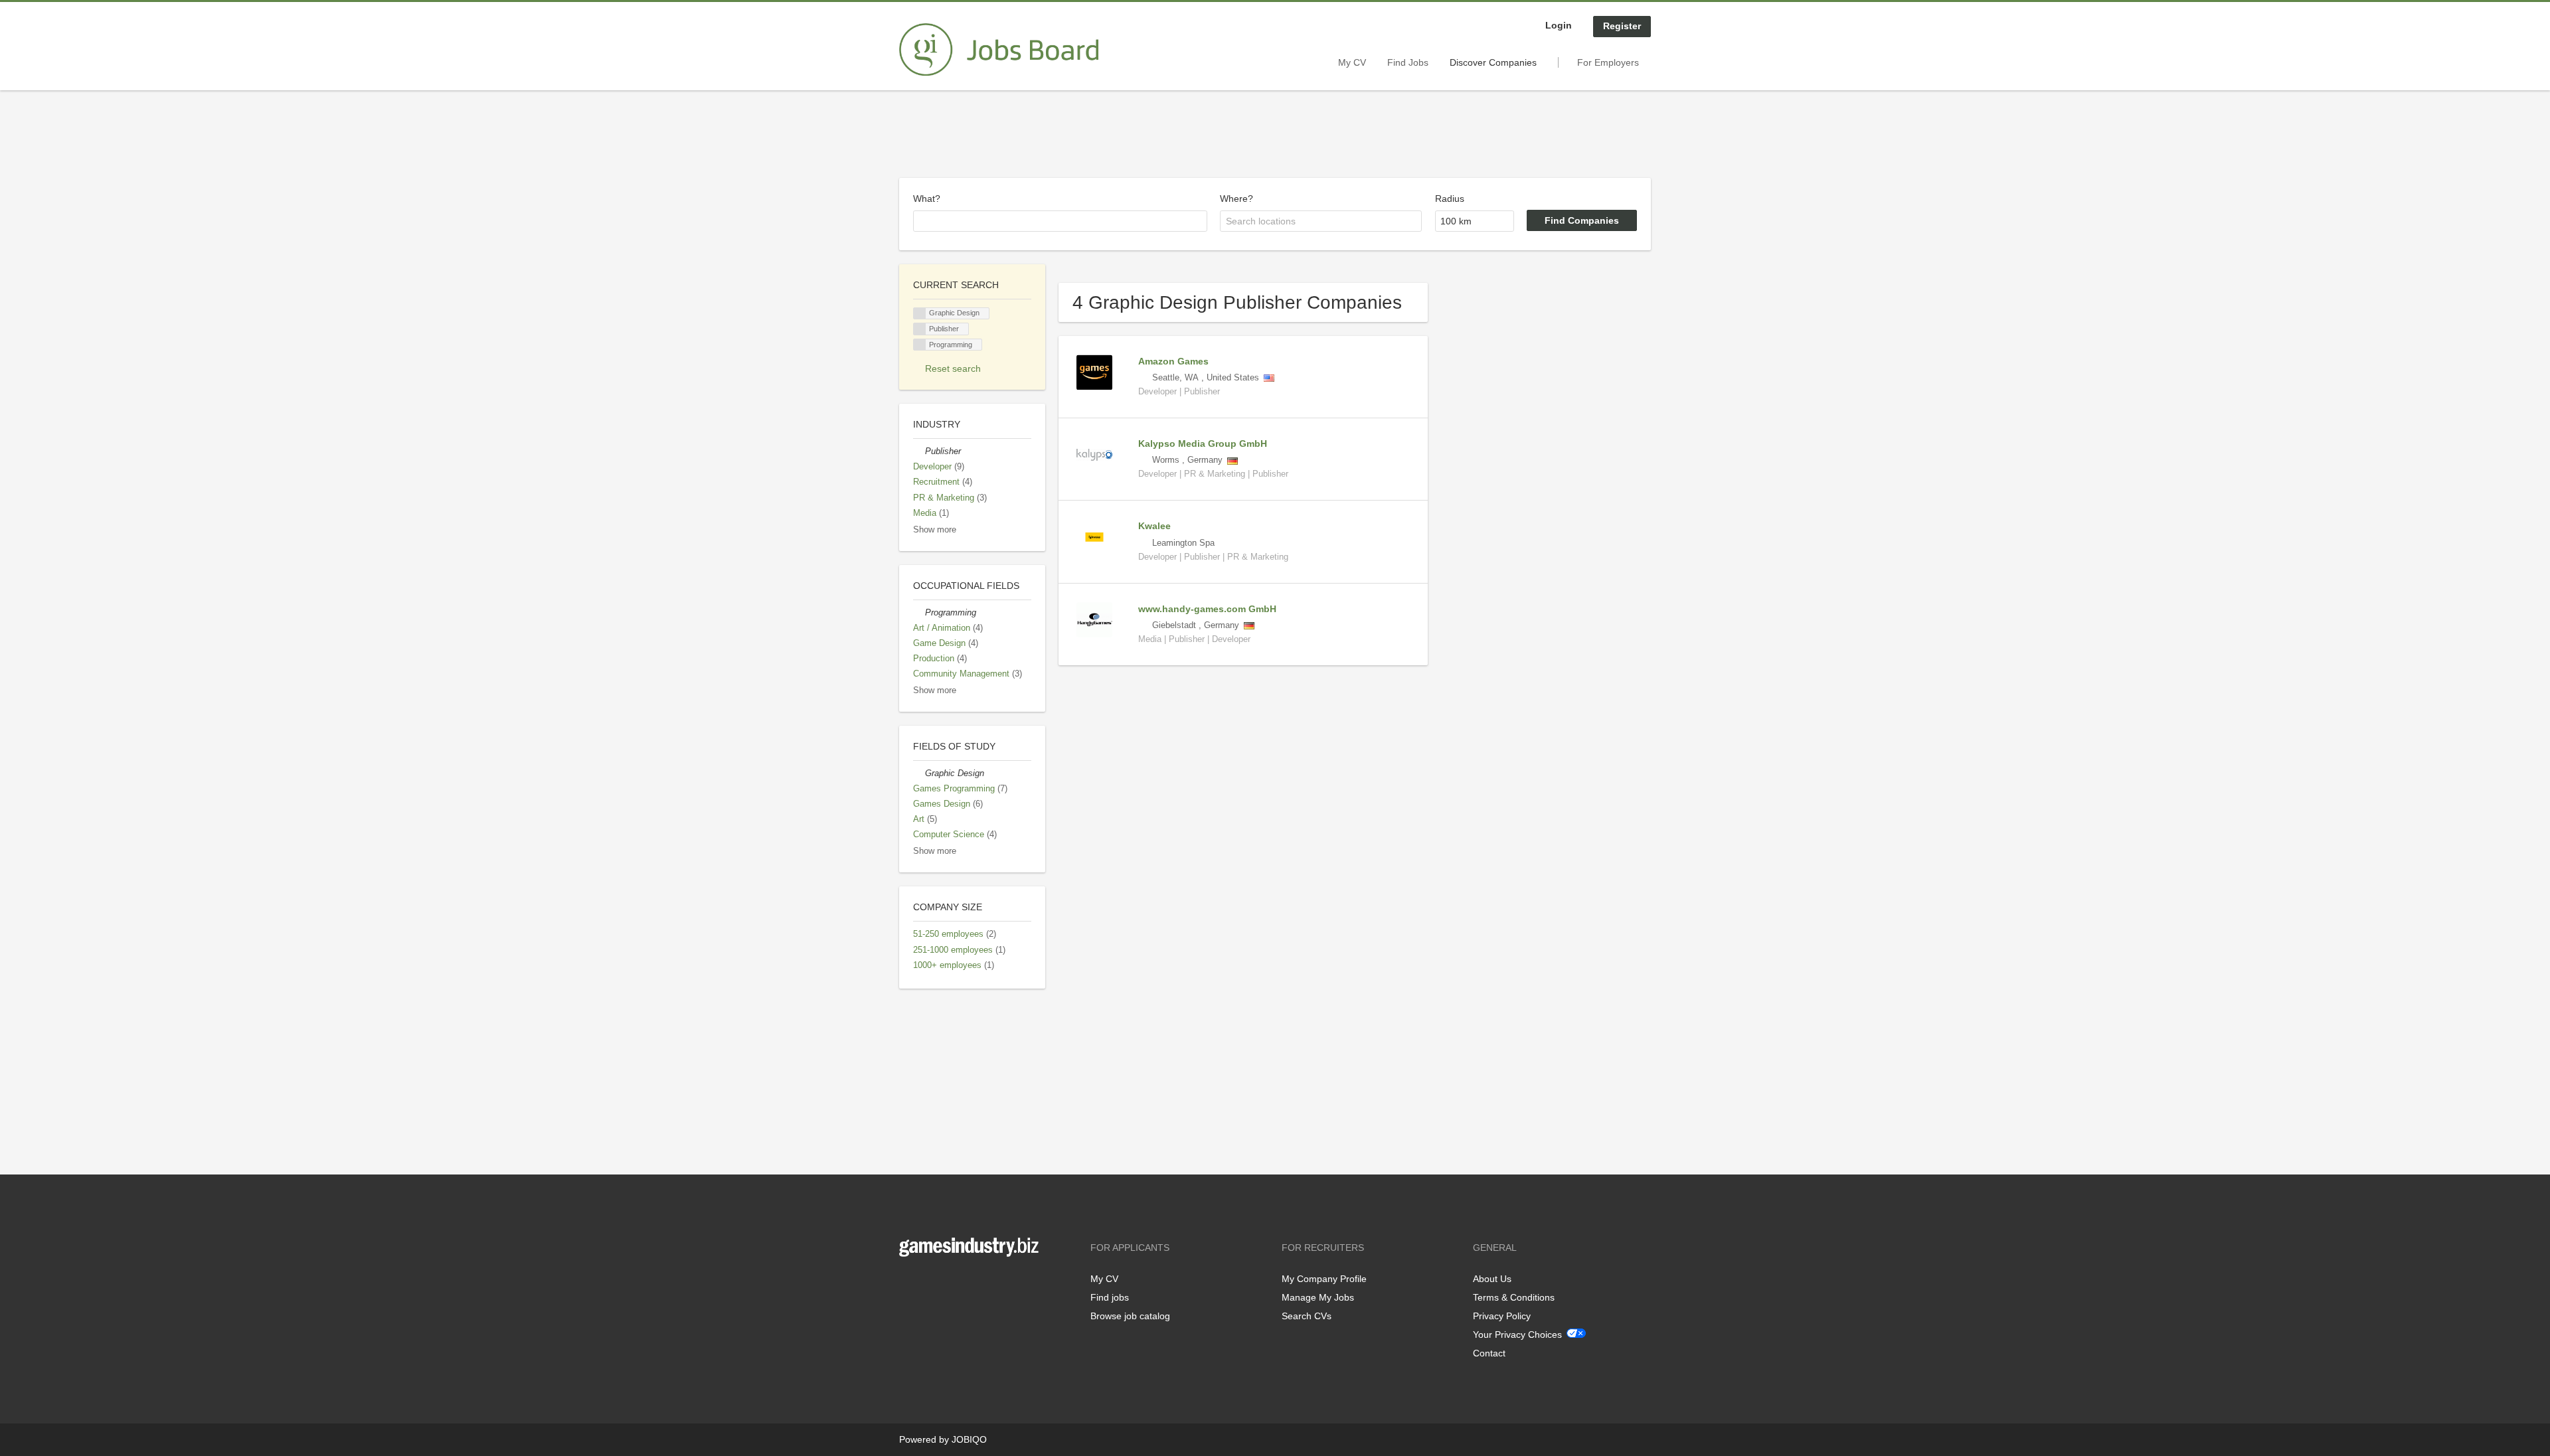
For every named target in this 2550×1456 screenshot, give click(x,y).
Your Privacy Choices (1517, 1335)
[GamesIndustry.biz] (999, 50)
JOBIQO (969, 1439)
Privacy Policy (1502, 1316)
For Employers (1608, 62)
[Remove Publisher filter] (919, 451)
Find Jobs (1408, 62)
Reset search (953, 368)
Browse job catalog (1130, 1316)
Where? (1236, 199)
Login (1559, 25)
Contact (1489, 1353)
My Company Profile (1324, 1279)
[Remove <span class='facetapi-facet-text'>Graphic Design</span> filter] (920, 314)
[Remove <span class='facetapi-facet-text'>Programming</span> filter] (920, 345)
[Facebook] (909, 1284)
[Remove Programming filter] (919, 613)
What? (927, 199)
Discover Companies (1493, 62)
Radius (1450, 199)
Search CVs (1307, 1316)
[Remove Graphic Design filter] (919, 773)
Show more (935, 530)
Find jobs (1110, 1297)
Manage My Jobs (1318, 1297)
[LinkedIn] (950, 1284)
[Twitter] (931, 1284)
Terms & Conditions (1514, 1297)
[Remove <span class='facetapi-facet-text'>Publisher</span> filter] (920, 329)
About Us (1492, 1279)
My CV (1352, 62)
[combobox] (1060, 221)
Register (1622, 26)
